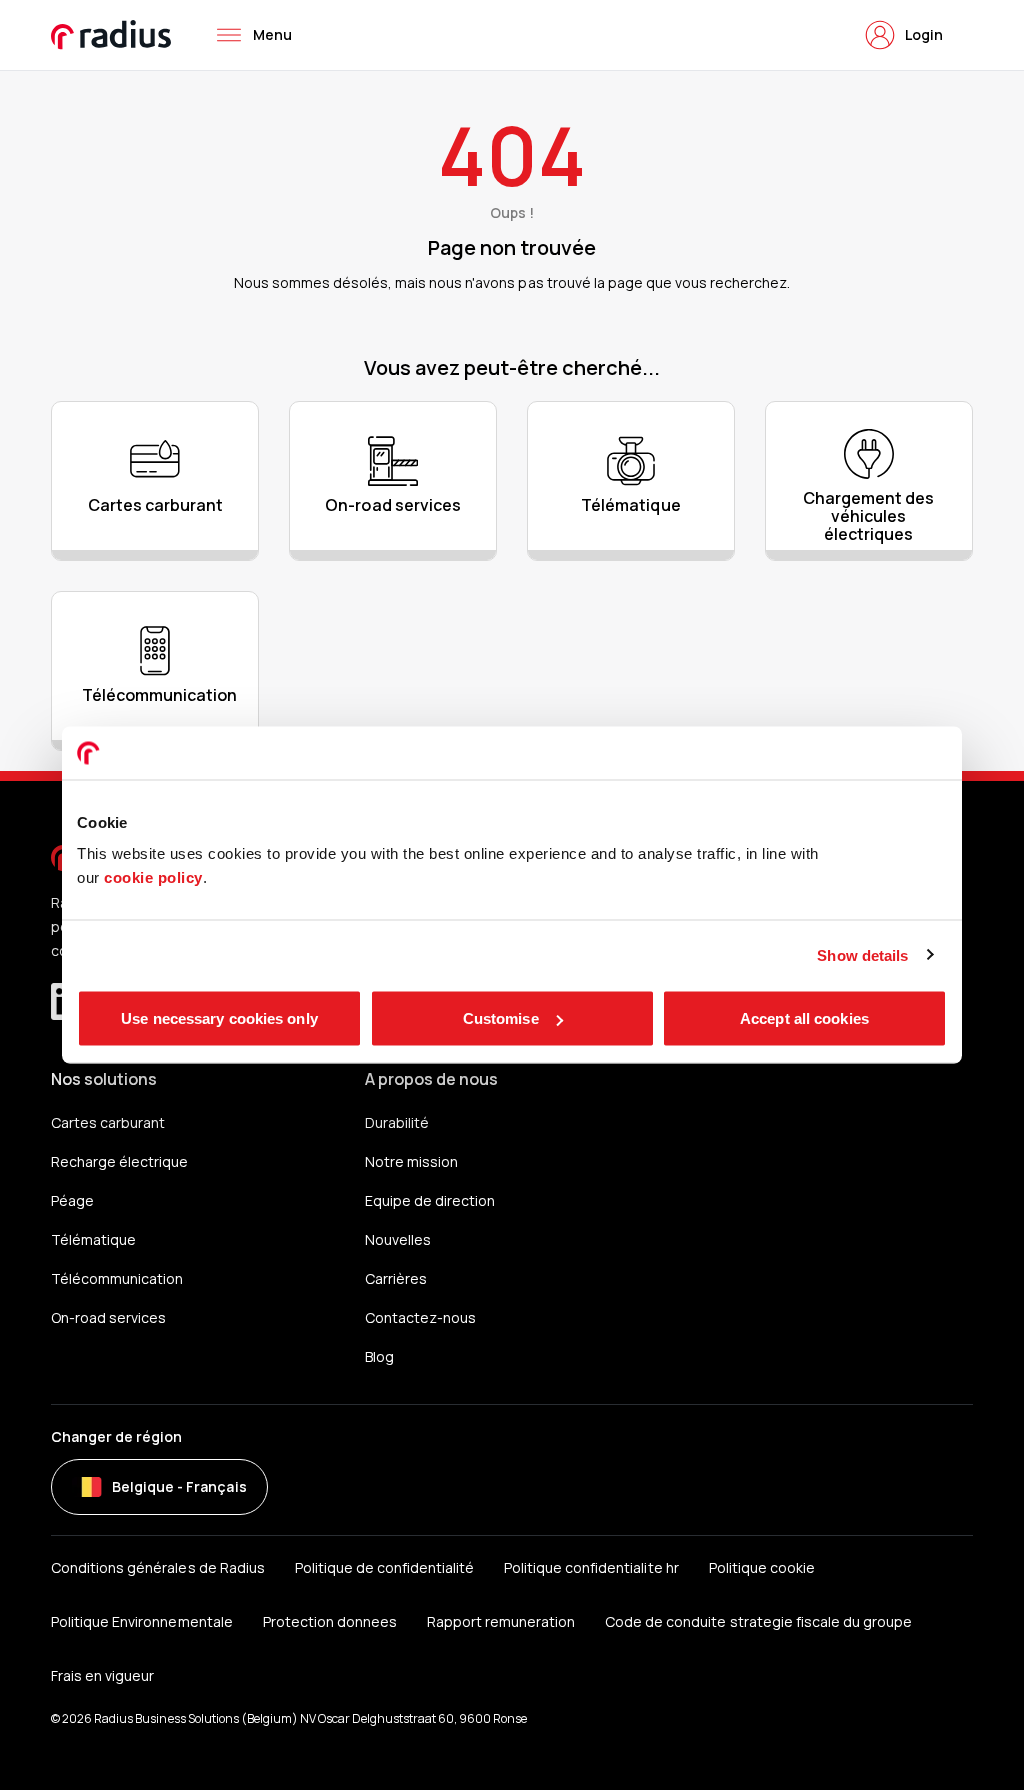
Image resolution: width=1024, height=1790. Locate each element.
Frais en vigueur (102, 1675)
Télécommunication (117, 1278)
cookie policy (153, 877)
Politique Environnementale (141, 1621)
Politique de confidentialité (384, 1567)
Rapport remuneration (501, 1621)
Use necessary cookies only (219, 1018)
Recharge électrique (119, 1161)
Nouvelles (398, 1239)
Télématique (93, 1239)
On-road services (108, 1317)
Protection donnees (330, 1621)
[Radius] (112, 35)
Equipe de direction (430, 1200)
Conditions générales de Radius (157, 1567)
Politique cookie (762, 1567)
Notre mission (411, 1161)
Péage (72, 1200)
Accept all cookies (804, 1018)
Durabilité (397, 1122)
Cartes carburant (108, 1122)
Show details (862, 954)
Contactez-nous (420, 1317)
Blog (379, 1356)
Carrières (396, 1278)
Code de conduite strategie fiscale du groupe (758, 1621)
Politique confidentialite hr (591, 1567)
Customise (501, 1018)
